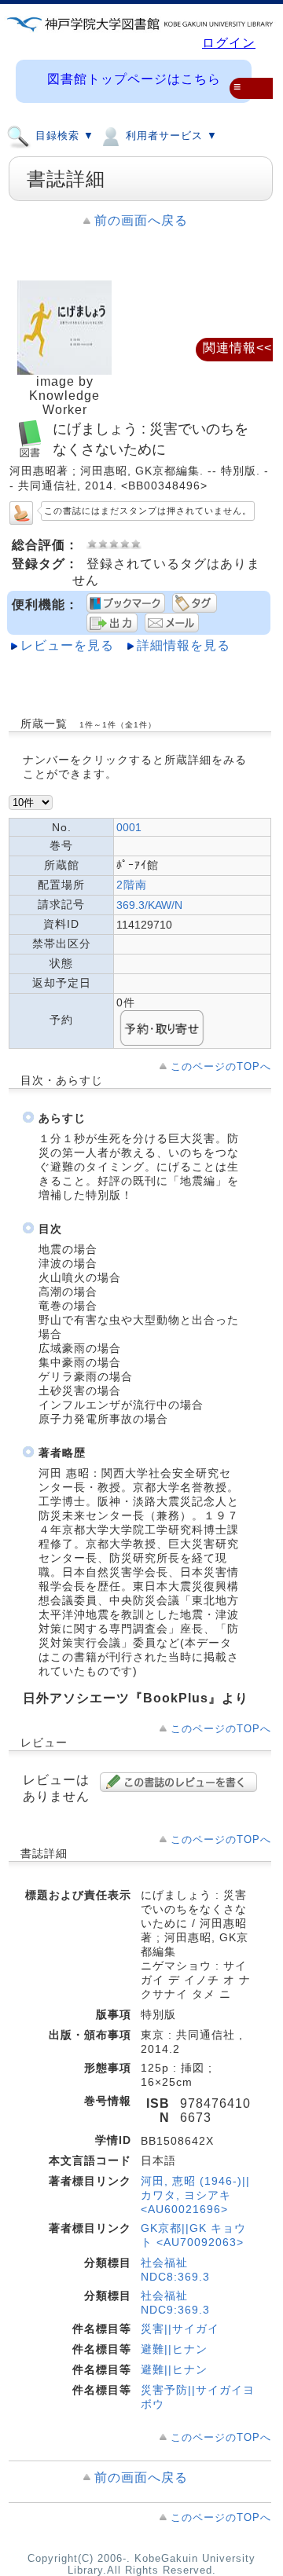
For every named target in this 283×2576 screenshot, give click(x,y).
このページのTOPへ (221, 1066)
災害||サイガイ (180, 2329)
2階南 (132, 885)
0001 (129, 827)
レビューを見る (67, 645)
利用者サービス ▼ (170, 136)
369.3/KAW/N (149, 905)
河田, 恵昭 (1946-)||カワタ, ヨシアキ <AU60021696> (195, 2195)
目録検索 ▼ (63, 136)
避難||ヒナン (174, 2349)
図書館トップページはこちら (134, 79)
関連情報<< (237, 348)
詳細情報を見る (184, 645)
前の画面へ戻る (141, 220)
